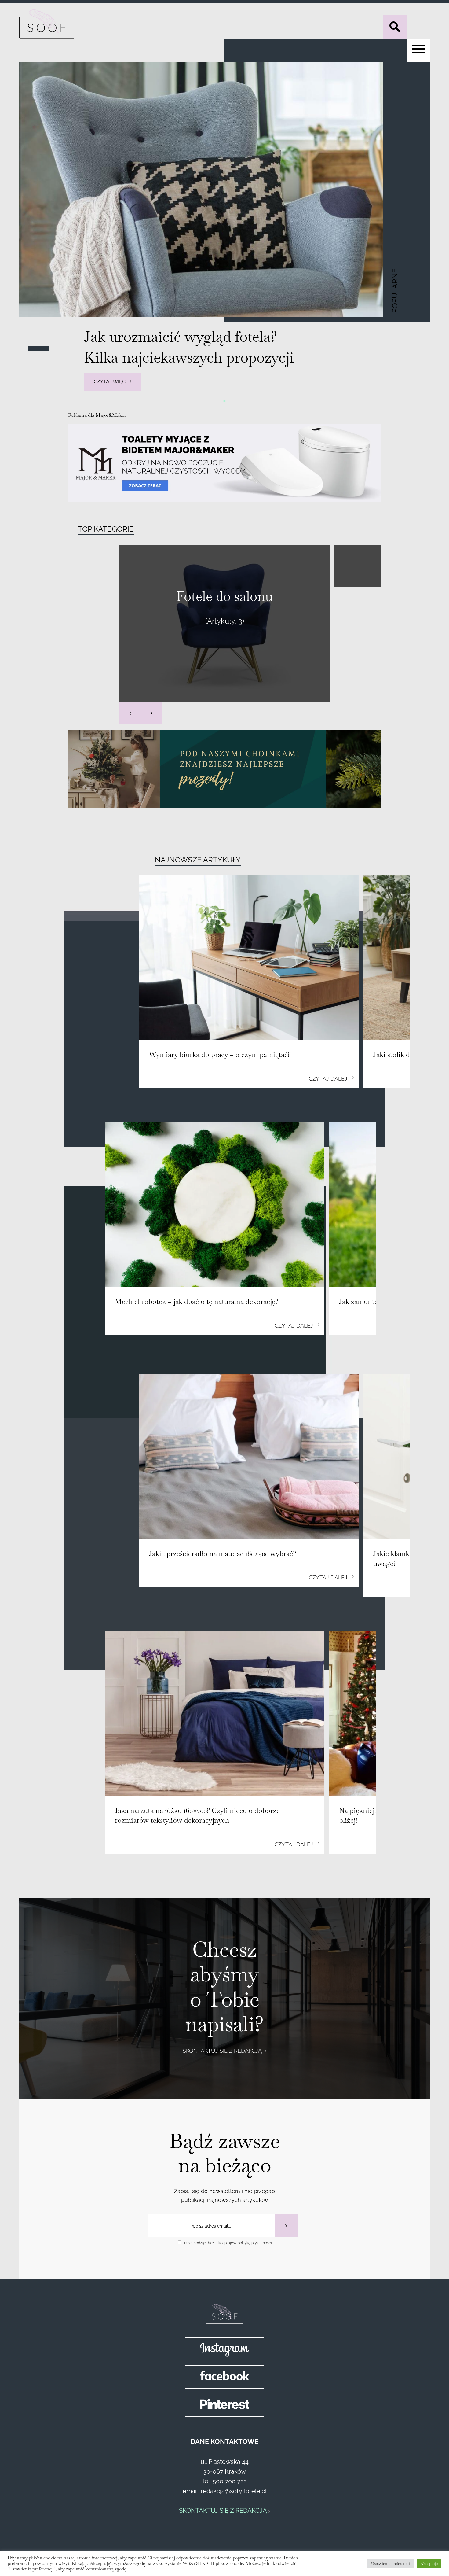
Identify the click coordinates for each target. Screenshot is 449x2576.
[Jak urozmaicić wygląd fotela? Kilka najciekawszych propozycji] (224, 189)
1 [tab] (224, 400)
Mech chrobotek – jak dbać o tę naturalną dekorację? (197, 1302)
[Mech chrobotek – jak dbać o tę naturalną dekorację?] (215, 1205)
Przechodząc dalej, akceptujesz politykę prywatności (228, 2243)
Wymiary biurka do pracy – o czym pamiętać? (220, 1055)
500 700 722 (230, 2481)
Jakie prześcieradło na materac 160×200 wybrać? (223, 1554)
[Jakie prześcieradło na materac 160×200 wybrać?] (249, 1457)
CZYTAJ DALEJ (329, 1079)
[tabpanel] (224, 229)
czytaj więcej (112, 382)
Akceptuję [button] (429, 2564)
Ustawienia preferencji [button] (391, 2564)
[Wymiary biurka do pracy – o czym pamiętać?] (249, 958)
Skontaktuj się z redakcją (223, 2051)
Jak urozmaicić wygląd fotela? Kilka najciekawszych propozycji (189, 347)
